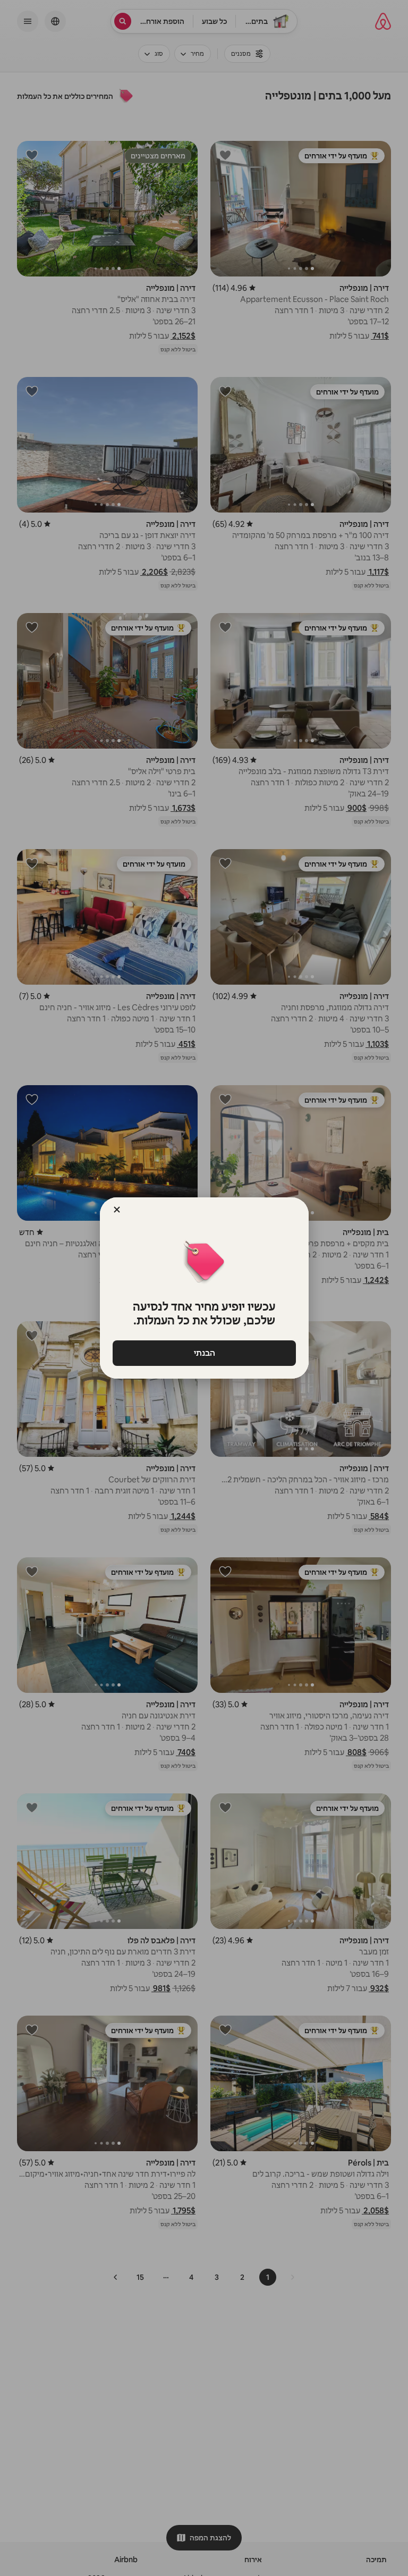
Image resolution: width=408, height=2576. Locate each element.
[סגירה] (117, 1210)
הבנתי (204, 1353)
